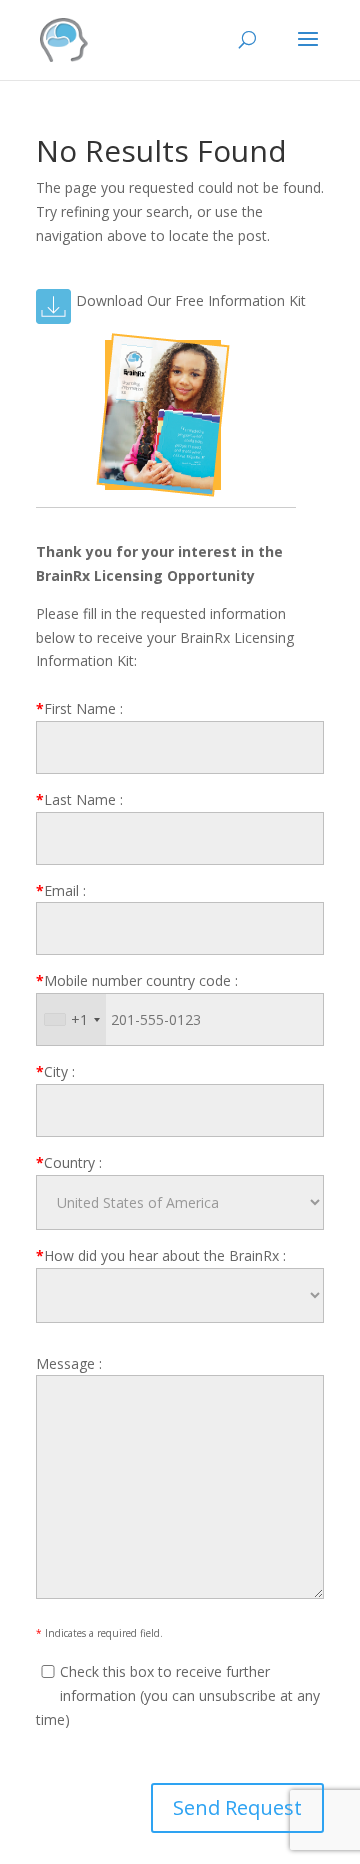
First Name (79, 708)
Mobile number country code (137, 980)
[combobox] (71, 1019)
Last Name (79, 799)
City (55, 1071)
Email (61, 890)
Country (69, 1162)
